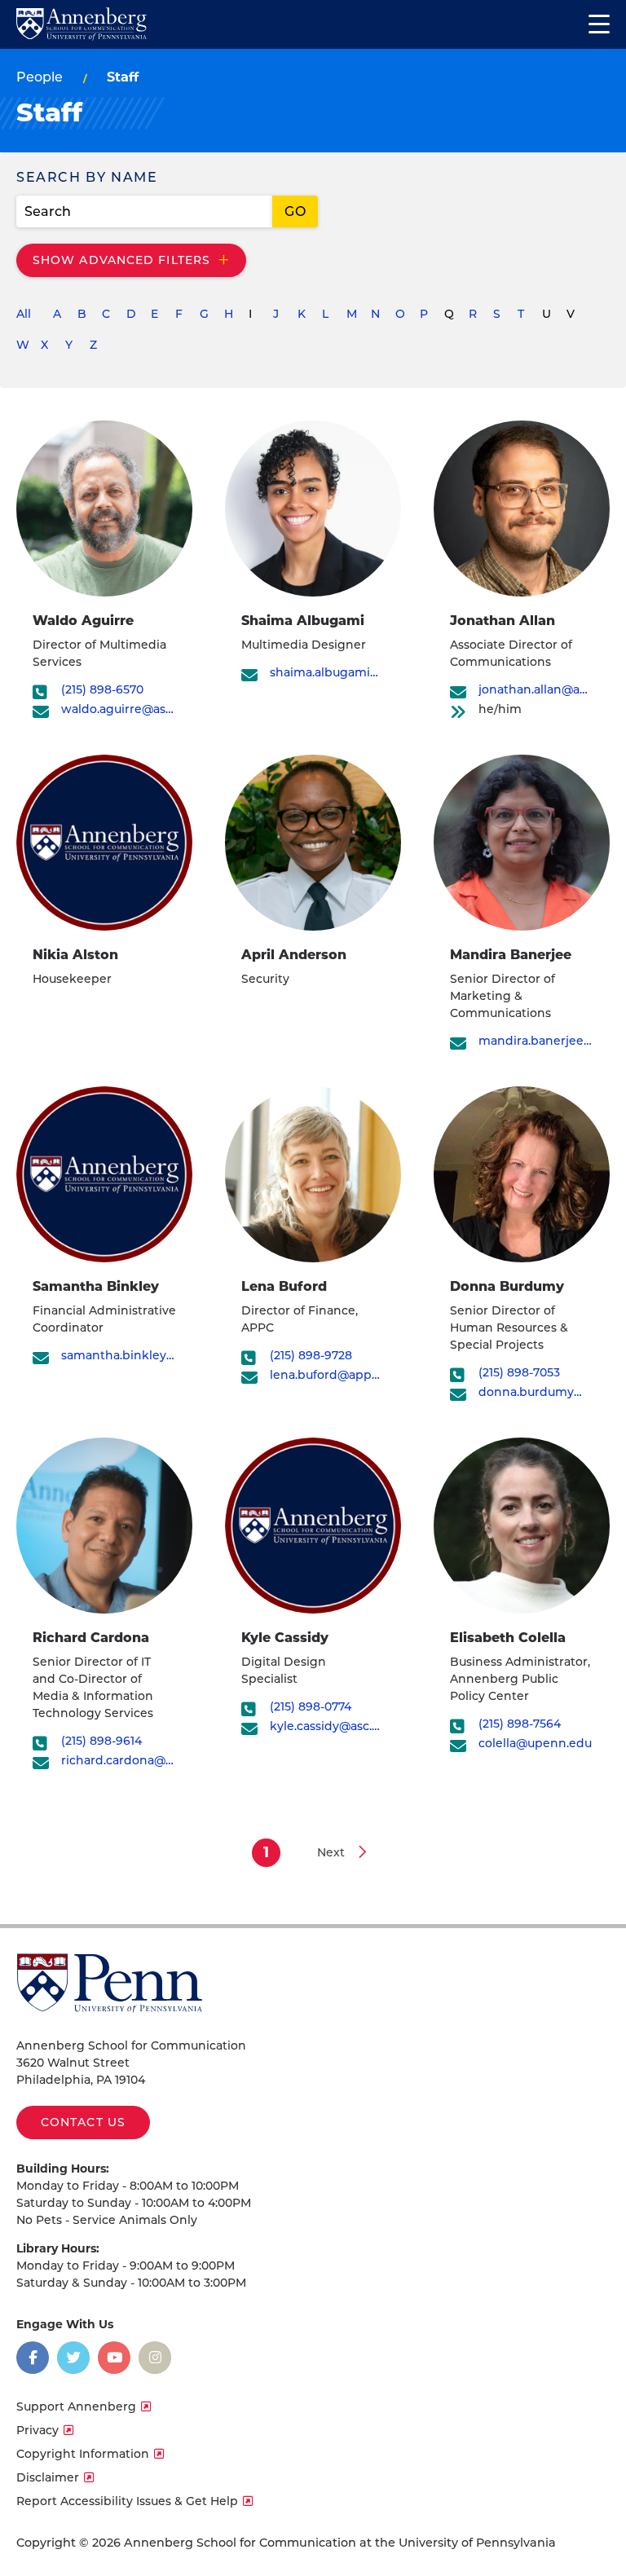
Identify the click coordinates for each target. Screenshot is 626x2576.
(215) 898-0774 (311, 1707)
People (40, 77)
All (24, 314)
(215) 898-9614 (101, 1741)
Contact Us (83, 2122)
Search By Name (87, 177)
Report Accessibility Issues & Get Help (127, 2501)
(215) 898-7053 (519, 1373)
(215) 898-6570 (102, 690)
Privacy (37, 2430)
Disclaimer (48, 2477)
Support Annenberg (76, 2406)
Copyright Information (83, 2454)
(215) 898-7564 (520, 1724)
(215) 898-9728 (311, 1356)
